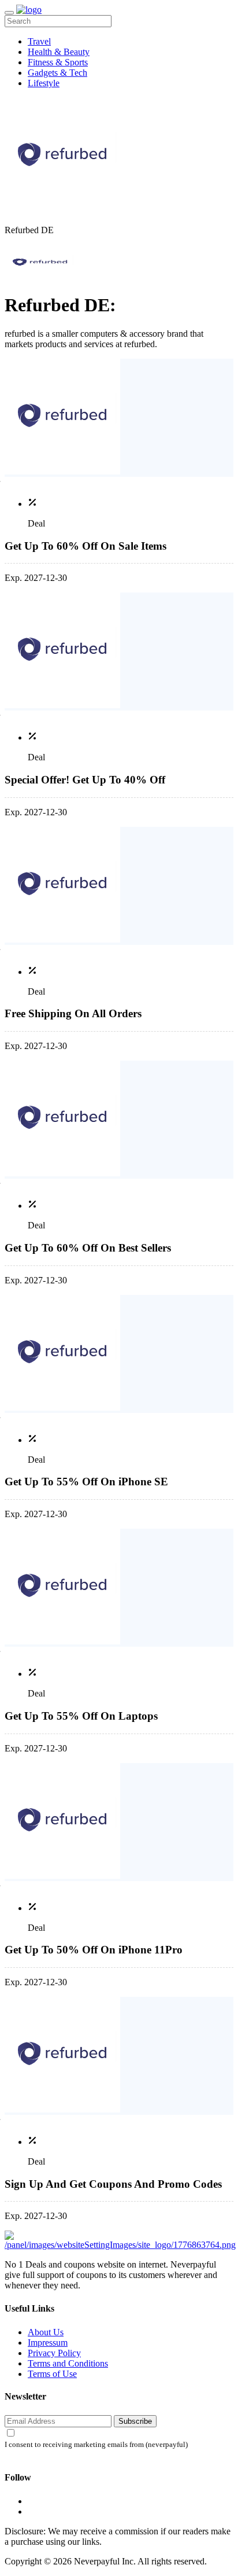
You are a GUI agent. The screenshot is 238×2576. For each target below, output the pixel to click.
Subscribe (135, 2421)
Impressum (48, 2343)
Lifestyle (44, 83)
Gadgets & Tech (57, 73)
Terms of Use (52, 2374)
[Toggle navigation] (9, 13)
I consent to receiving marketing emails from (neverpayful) (96, 2445)
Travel (39, 41)
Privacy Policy (54, 2353)
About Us (46, 2332)
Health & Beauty (59, 52)
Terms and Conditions (68, 2363)
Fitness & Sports (58, 62)
